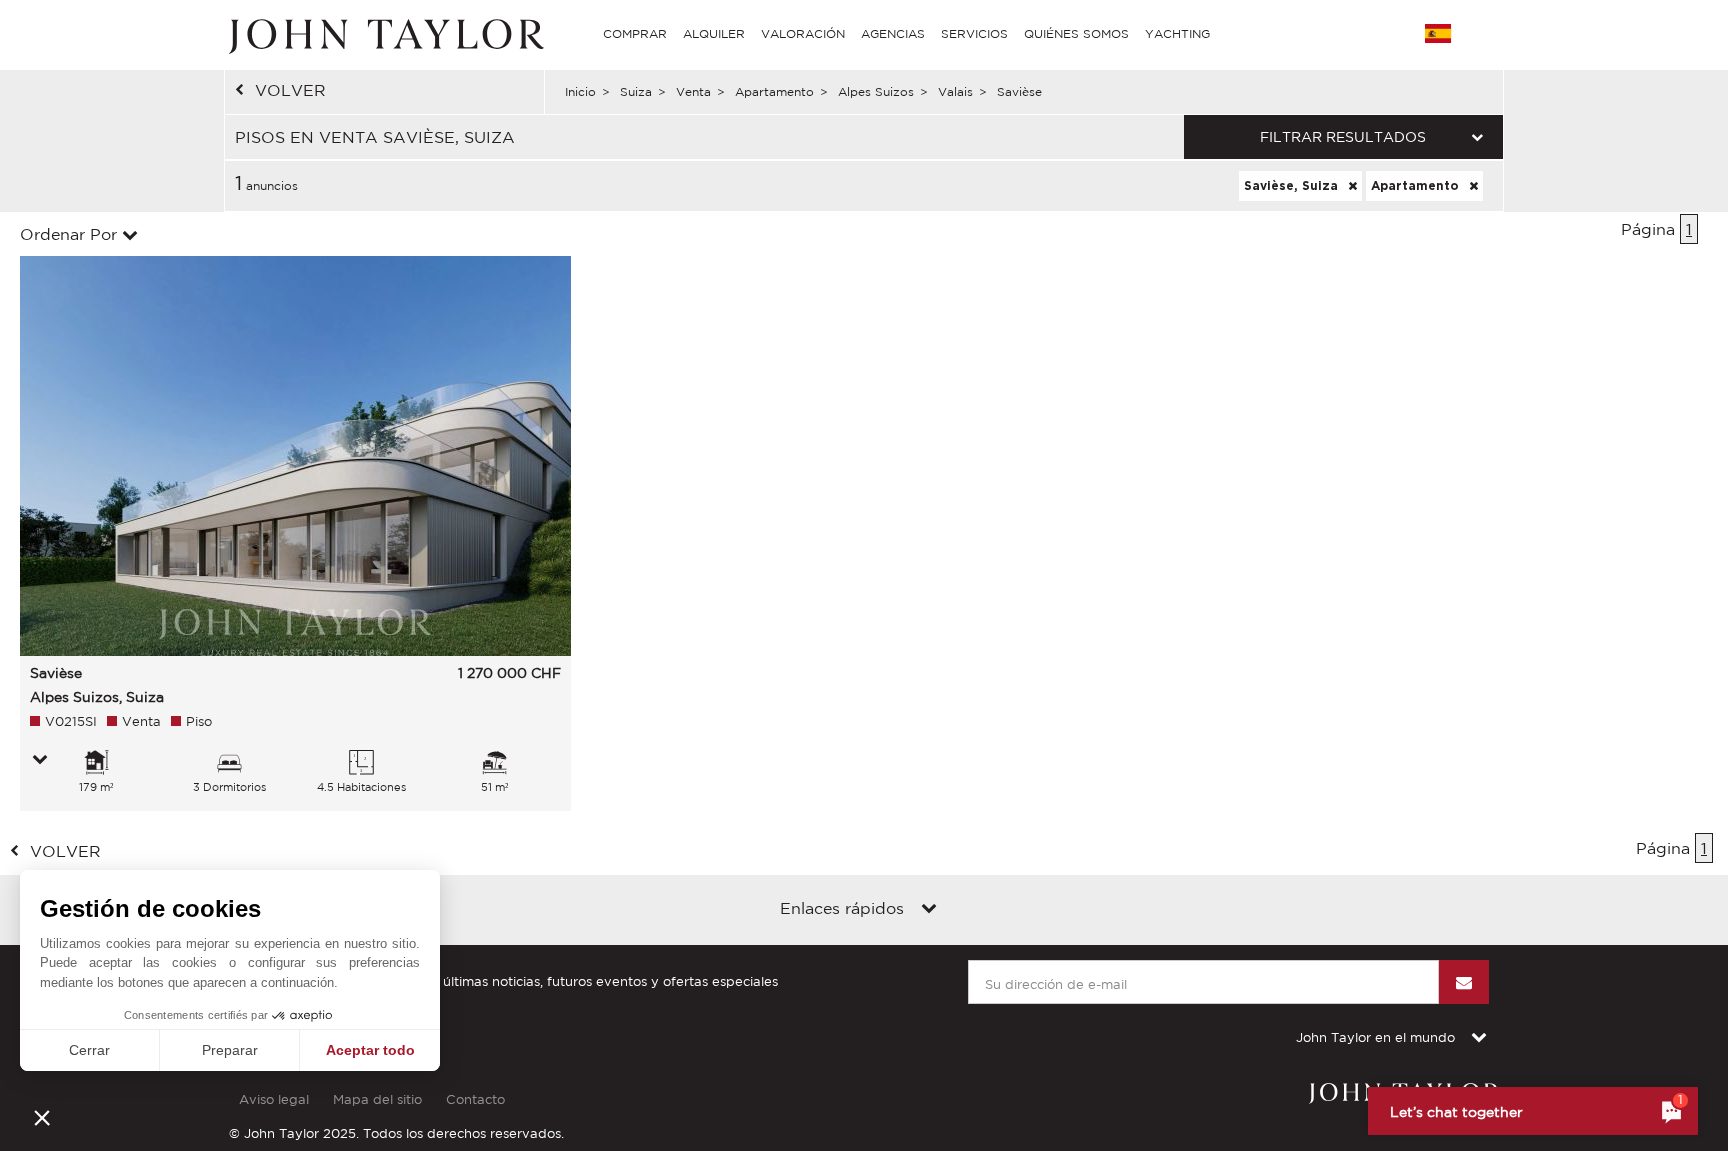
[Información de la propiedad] (40, 761)
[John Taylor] (384, 34)
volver (290, 90)
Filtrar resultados (1343, 137)
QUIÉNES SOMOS (1076, 33)
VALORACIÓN (803, 33)
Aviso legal (274, 1099)
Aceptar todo (370, 1050)
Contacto (475, 1099)
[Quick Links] (929, 910)
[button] (42, 1117)
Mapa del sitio (377, 1099)
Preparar (230, 1050)
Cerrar (89, 1050)
